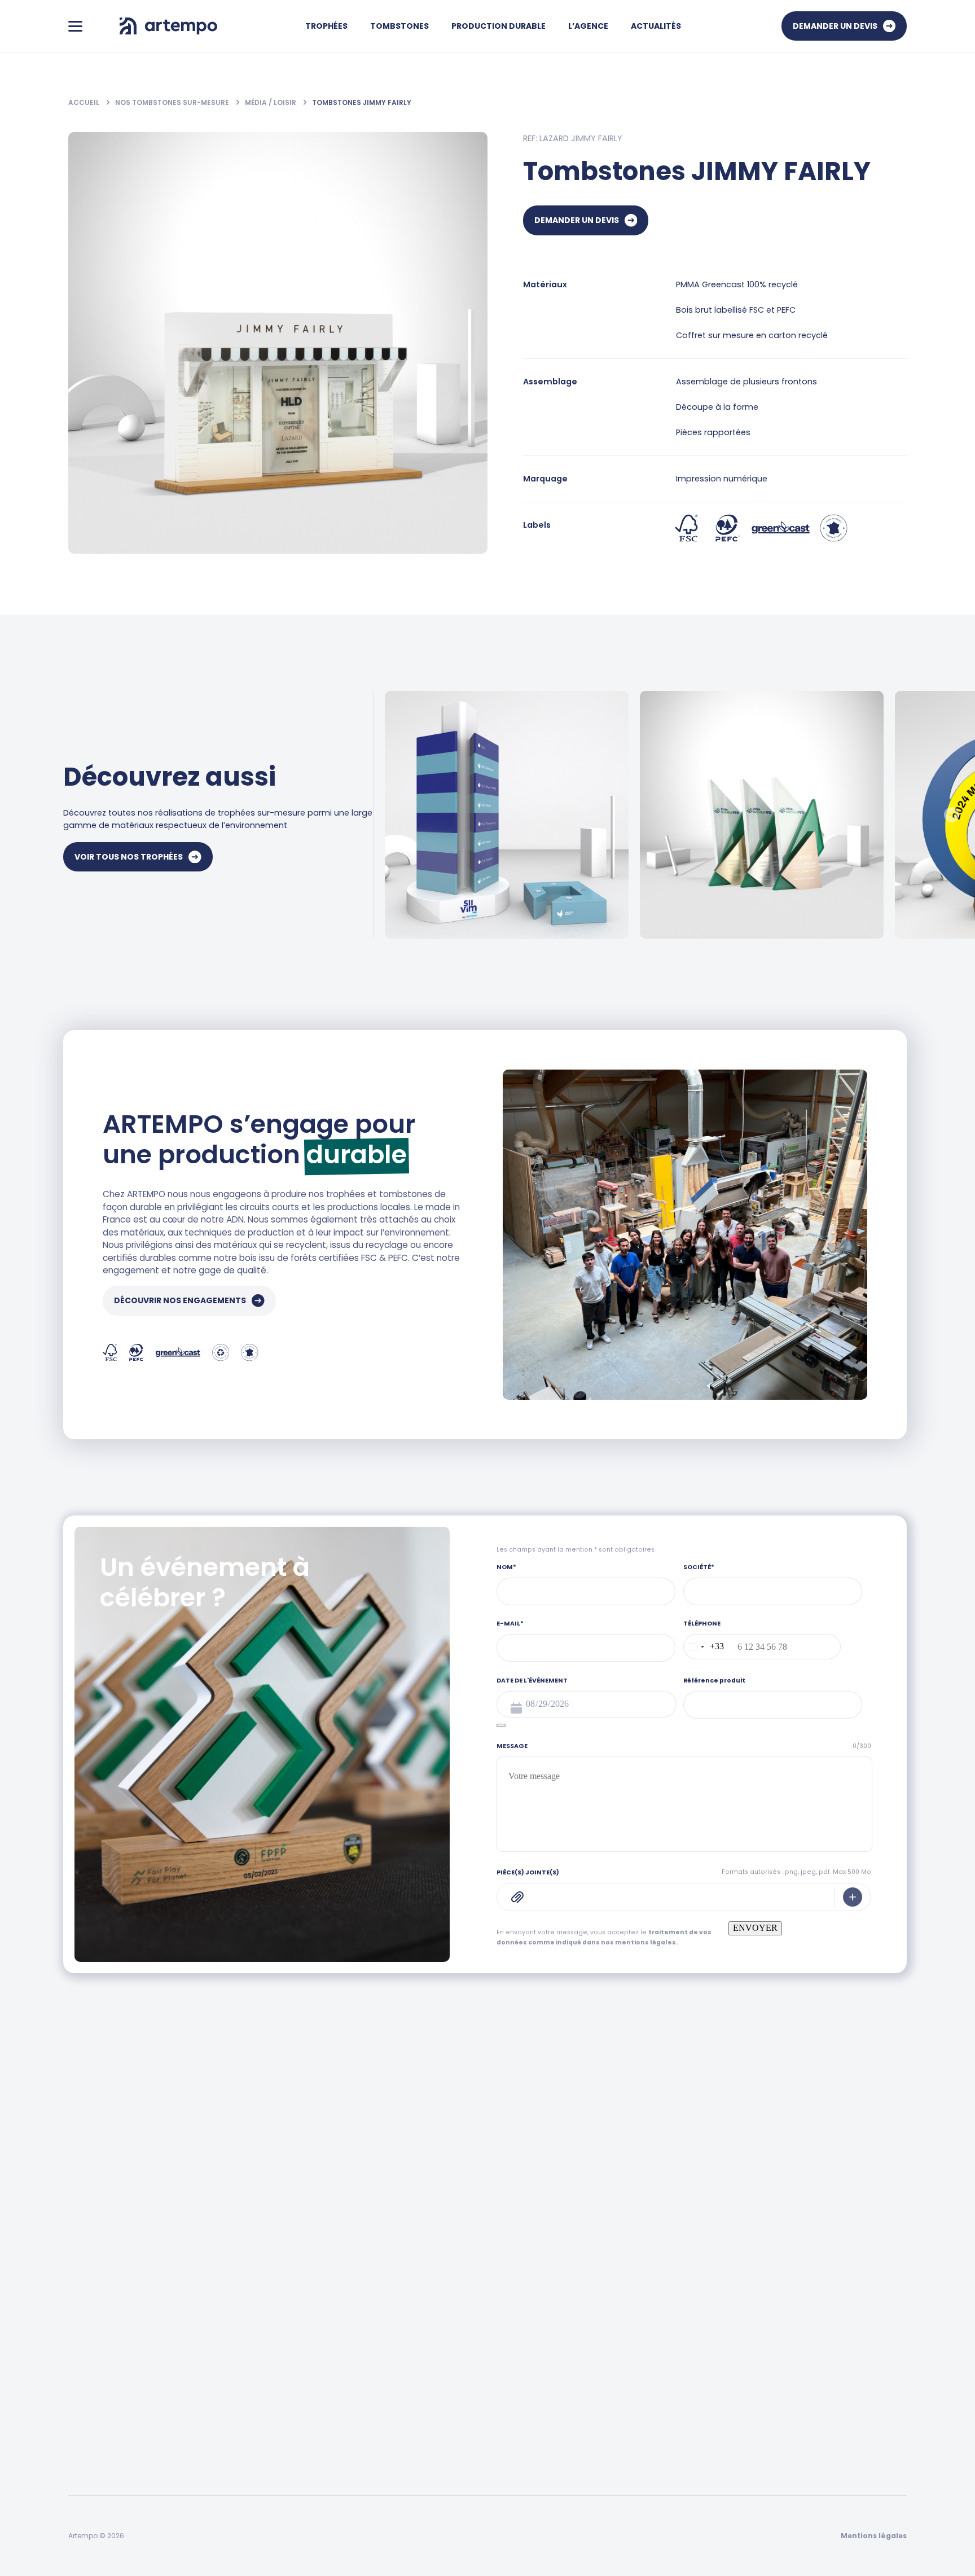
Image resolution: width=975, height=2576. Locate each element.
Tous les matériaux (106, 2284)
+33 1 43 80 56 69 (402, 2179)
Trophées (326, 26)
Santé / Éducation (298, 2373)
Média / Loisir (271, 102)
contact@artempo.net (599, 2179)
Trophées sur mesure (467, 2307)
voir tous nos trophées (129, 857)
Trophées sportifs (459, 2329)
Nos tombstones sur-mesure (173, 102)
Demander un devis (835, 26)
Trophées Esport (457, 2418)
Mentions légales (874, 2536)
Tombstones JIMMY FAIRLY (362, 102)
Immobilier (284, 2395)
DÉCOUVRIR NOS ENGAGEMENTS (180, 1300)
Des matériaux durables (828, 2307)
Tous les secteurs (297, 2284)
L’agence (654, 2253)
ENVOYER (755, 1928)
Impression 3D (96, 2395)
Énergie (277, 2307)
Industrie (280, 2351)
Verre (79, 2373)
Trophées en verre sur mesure (484, 2373)
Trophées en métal (463, 2462)
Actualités (656, 26)
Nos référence (663, 2329)
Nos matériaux (810, 2329)
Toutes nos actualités (468, 2284)
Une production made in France (844, 2284)
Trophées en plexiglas (467, 2395)
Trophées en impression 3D (478, 2440)
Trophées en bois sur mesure (482, 2351)
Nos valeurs (657, 2307)
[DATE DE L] (501, 1725)
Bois (76, 2307)
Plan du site (657, 2351)
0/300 (862, 1746)
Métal (79, 2351)
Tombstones (399, 26)
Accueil (85, 102)
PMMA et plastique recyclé (120, 2329)
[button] (952, 815)
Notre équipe (660, 2284)
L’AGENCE (588, 26)
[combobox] (704, 1647)
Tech (273, 2418)
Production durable (499, 26)
